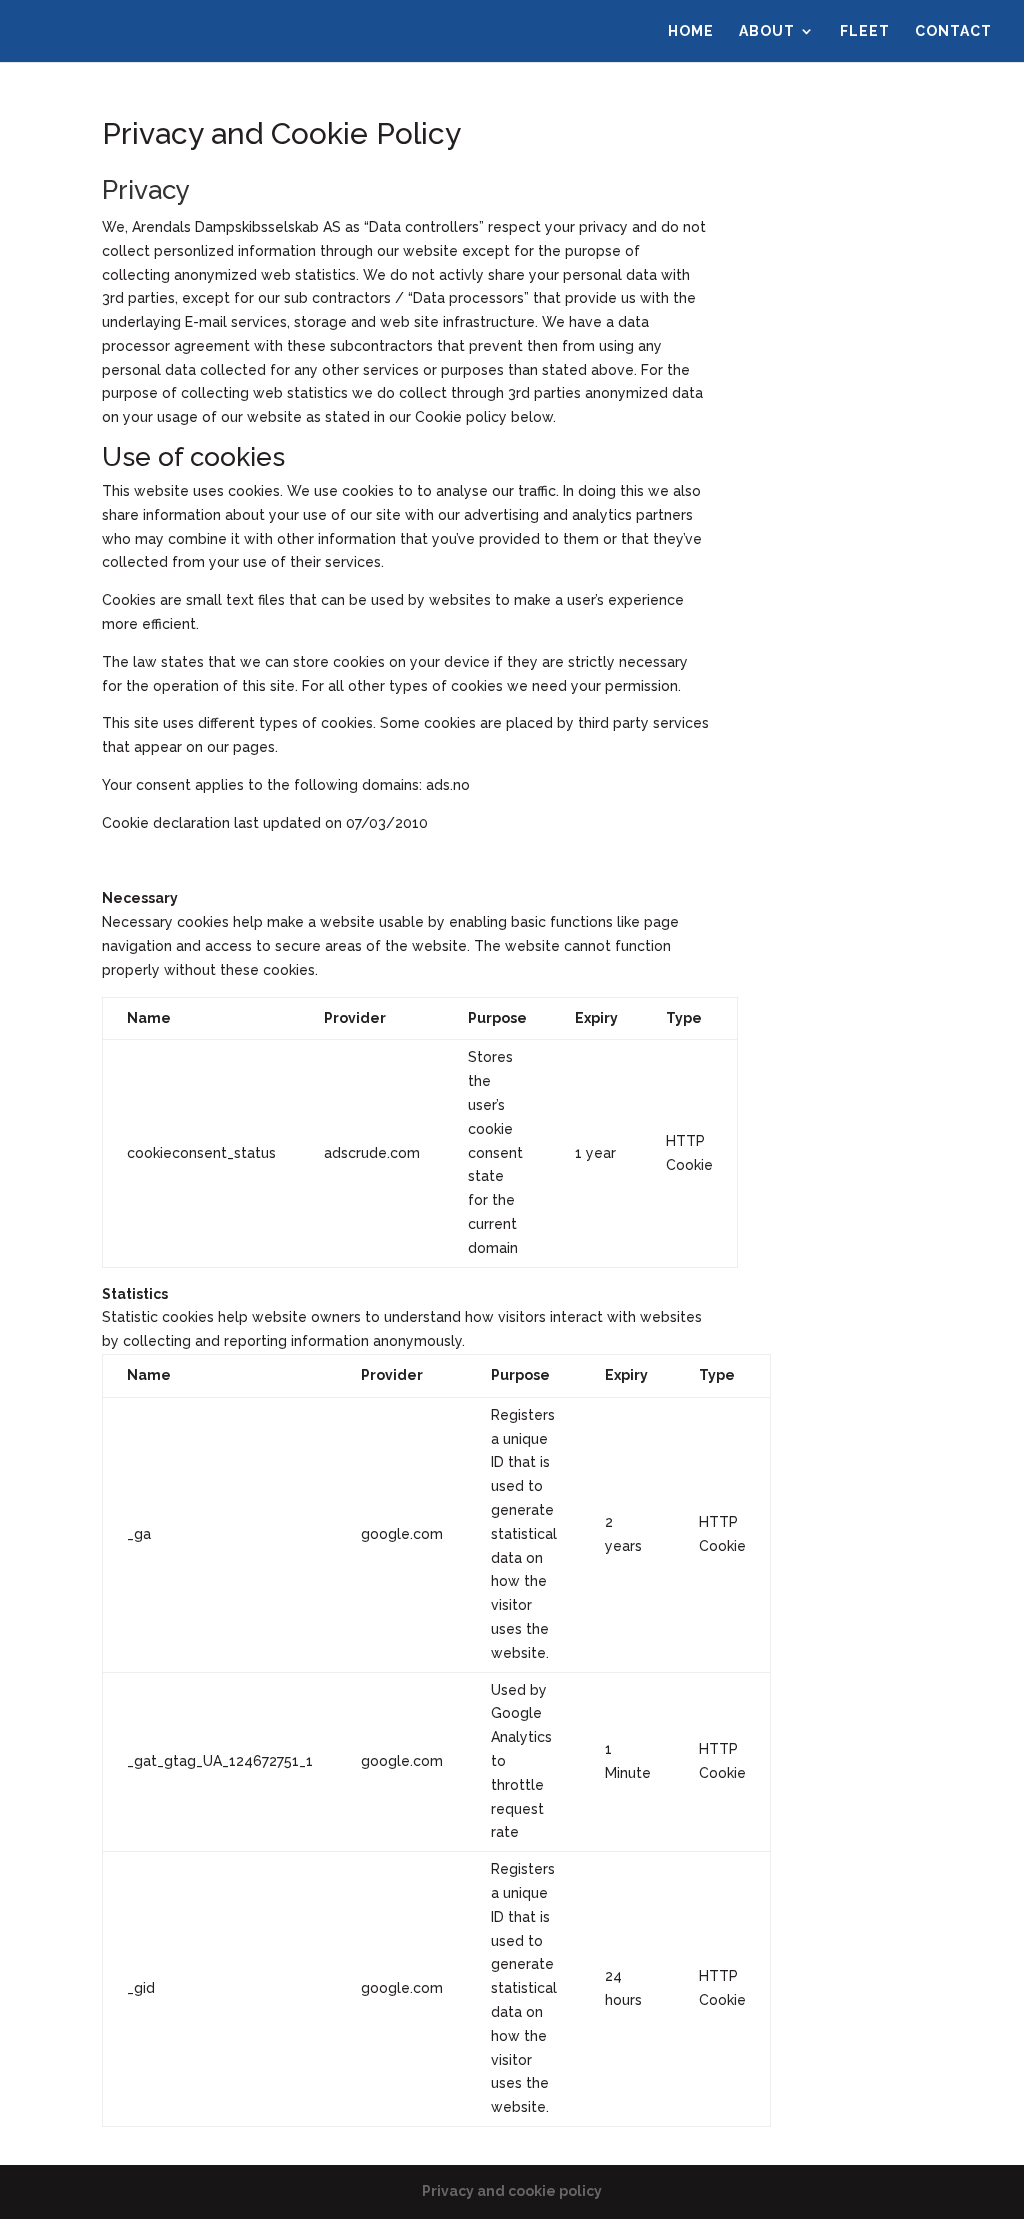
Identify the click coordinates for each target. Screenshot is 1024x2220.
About (767, 31)
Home (691, 31)
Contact (953, 31)
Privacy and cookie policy (512, 2191)
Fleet (865, 31)
